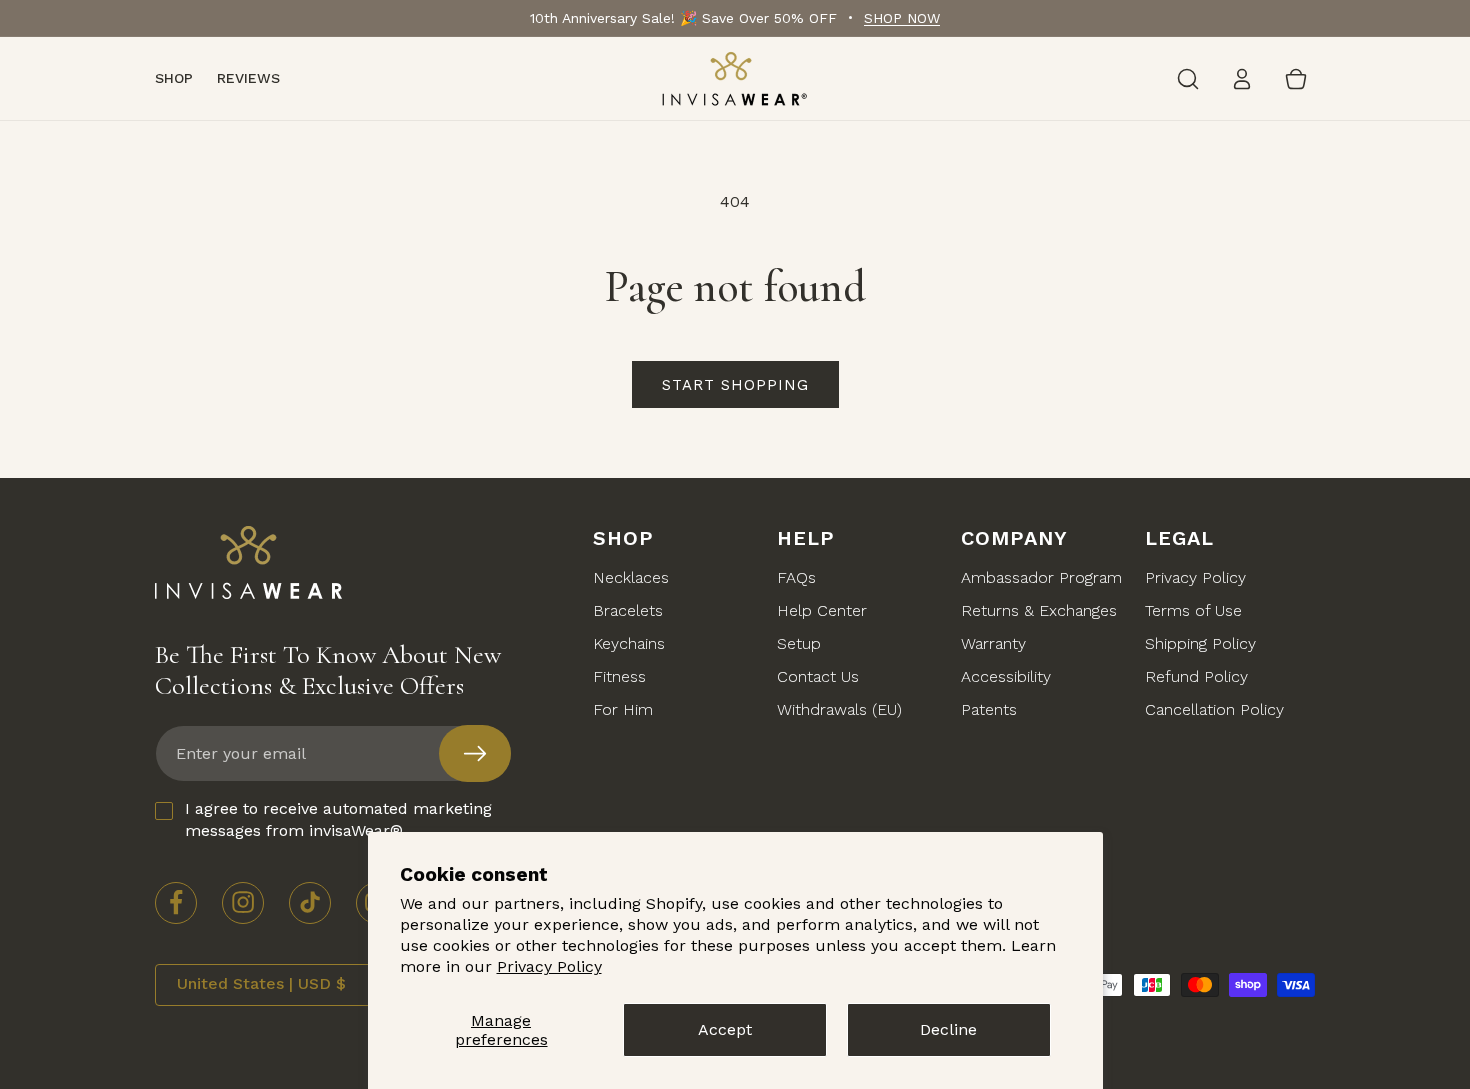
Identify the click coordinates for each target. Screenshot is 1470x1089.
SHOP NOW (902, 18)
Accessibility (1006, 676)
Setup (799, 643)
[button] (1188, 79)
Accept (725, 1029)
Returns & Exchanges (1039, 610)
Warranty (993, 643)
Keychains (629, 643)
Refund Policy (1196, 676)
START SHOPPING (735, 385)
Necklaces (631, 577)
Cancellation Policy (1214, 709)
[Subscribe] (475, 753)
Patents (989, 709)
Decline (948, 1029)
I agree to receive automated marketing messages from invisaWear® (338, 819)
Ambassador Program (1041, 577)
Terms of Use (1193, 610)
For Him (623, 709)
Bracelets (628, 610)
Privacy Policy (549, 966)
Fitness (619, 676)
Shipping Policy (1200, 643)
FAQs (796, 577)
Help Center (822, 610)
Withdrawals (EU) (839, 709)
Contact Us (818, 676)
